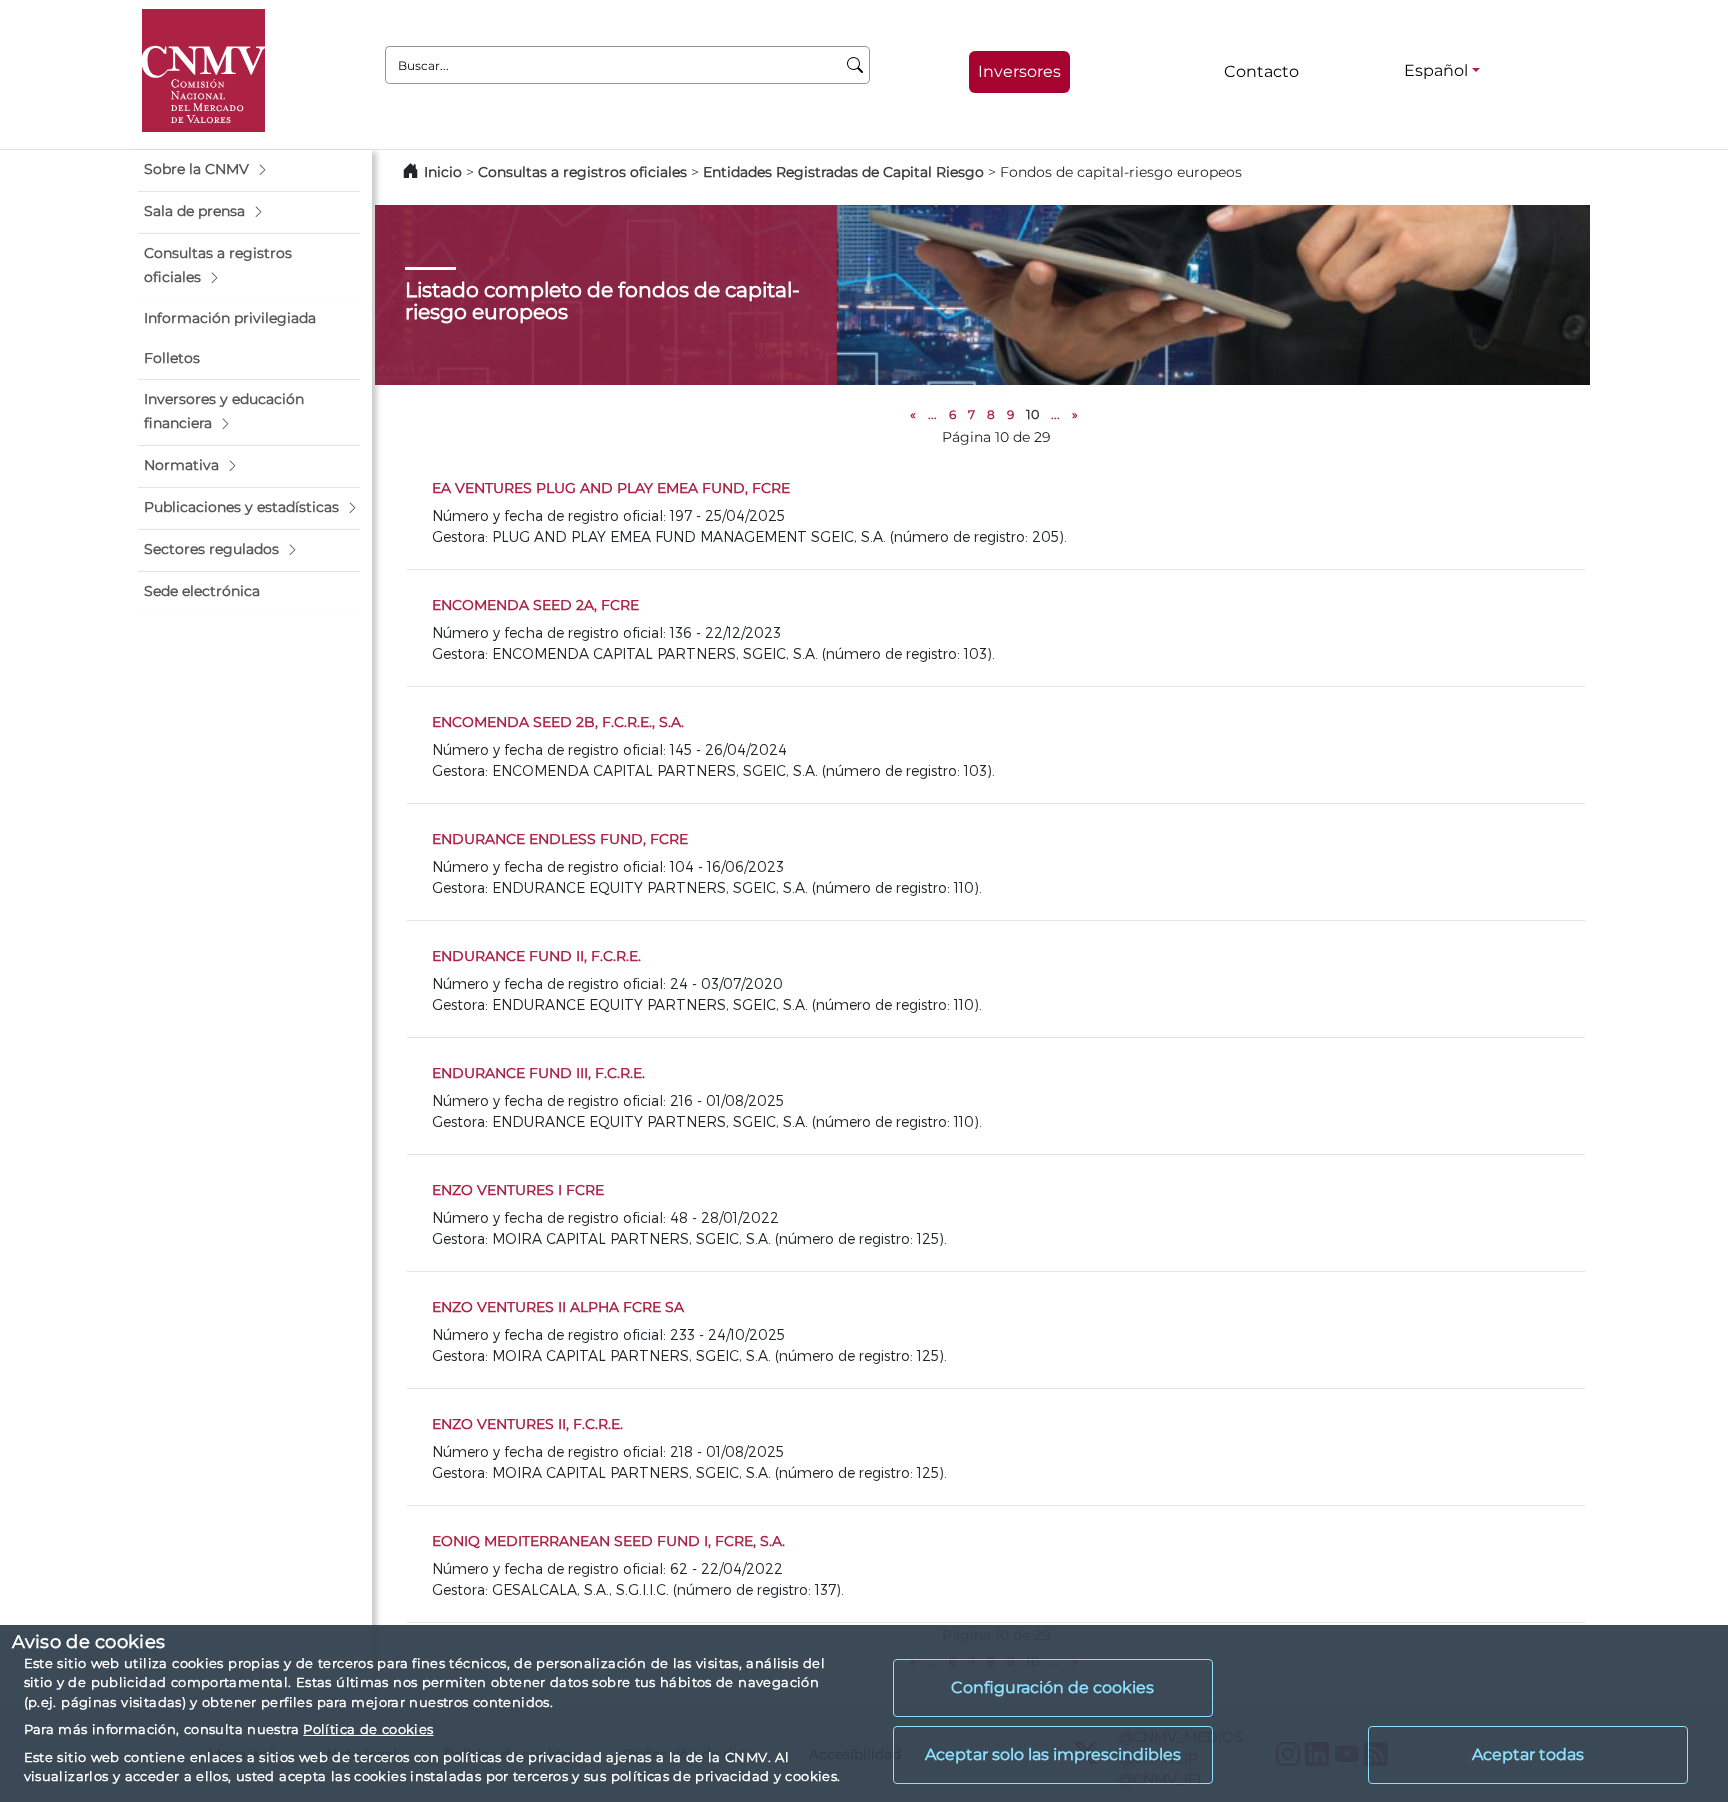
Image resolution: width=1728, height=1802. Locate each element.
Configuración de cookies (1052, 1687)
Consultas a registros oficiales (582, 172)
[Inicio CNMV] (203, 70)
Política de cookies (368, 1729)
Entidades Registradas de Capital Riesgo (843, 172)
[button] (249, 170)
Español (1436, 70)
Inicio (443, 172)
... (932, 414)
